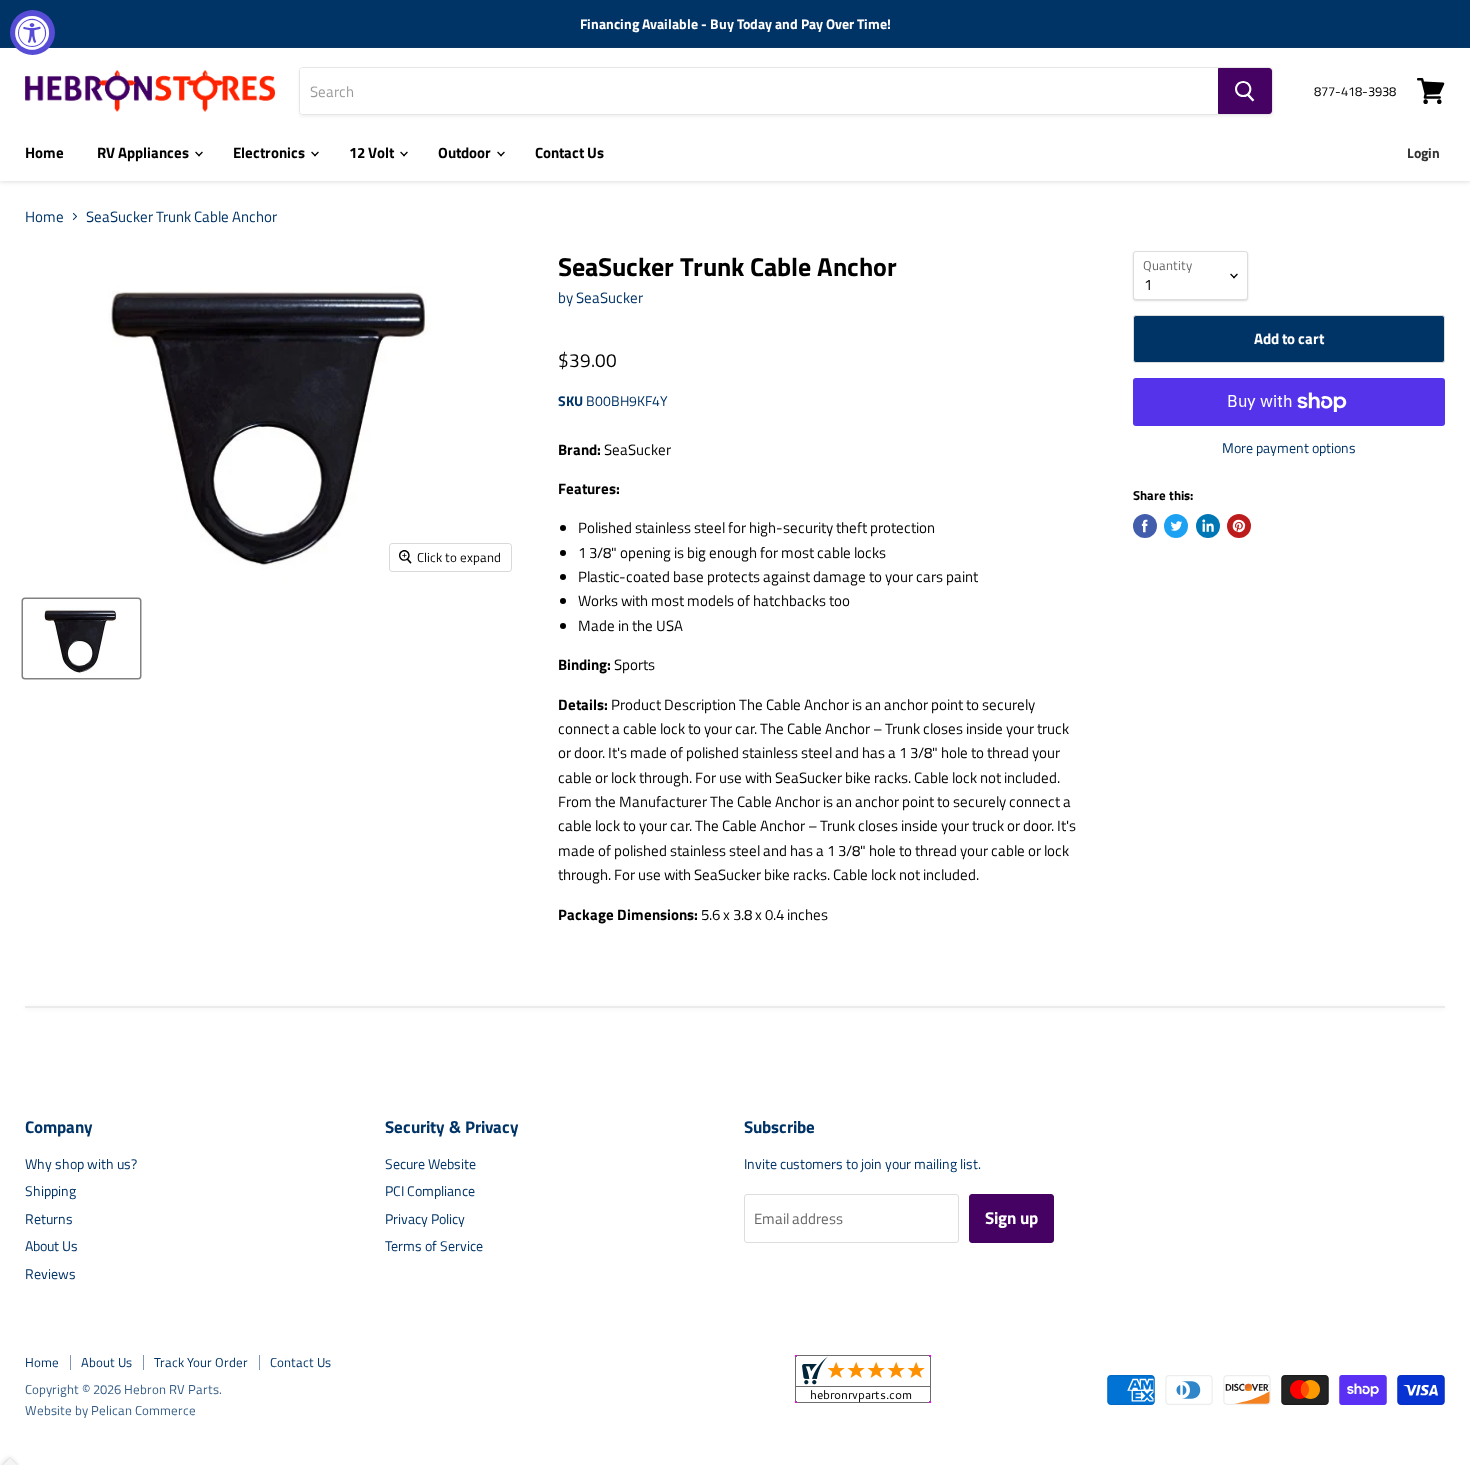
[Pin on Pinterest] (1239, 526)
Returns (49, 1218)
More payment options (1289, 448)
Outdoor (466, 152)
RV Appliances (144, 152)
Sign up (1011, 1218)
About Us (51, 1245)
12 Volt (373, 152)
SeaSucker (609, 297)
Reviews (50, 1273)
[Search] (1245, 91)
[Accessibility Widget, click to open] (32, 32)
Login (1423, 152)
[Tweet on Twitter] (1176, 526)
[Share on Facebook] (1145, 526)
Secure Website (430, 1163)
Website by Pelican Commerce (110, 1410)
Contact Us (569, 152)
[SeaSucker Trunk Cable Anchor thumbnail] (81, 638)
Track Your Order (201, 1362)
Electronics (270, 152)
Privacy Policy (425, 1218)
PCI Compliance (430, 1190)
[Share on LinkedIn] (1208, 526)
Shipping (50, 1190)
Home (44, 152)
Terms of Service (434, 1245)
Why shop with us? (81, 1163)
